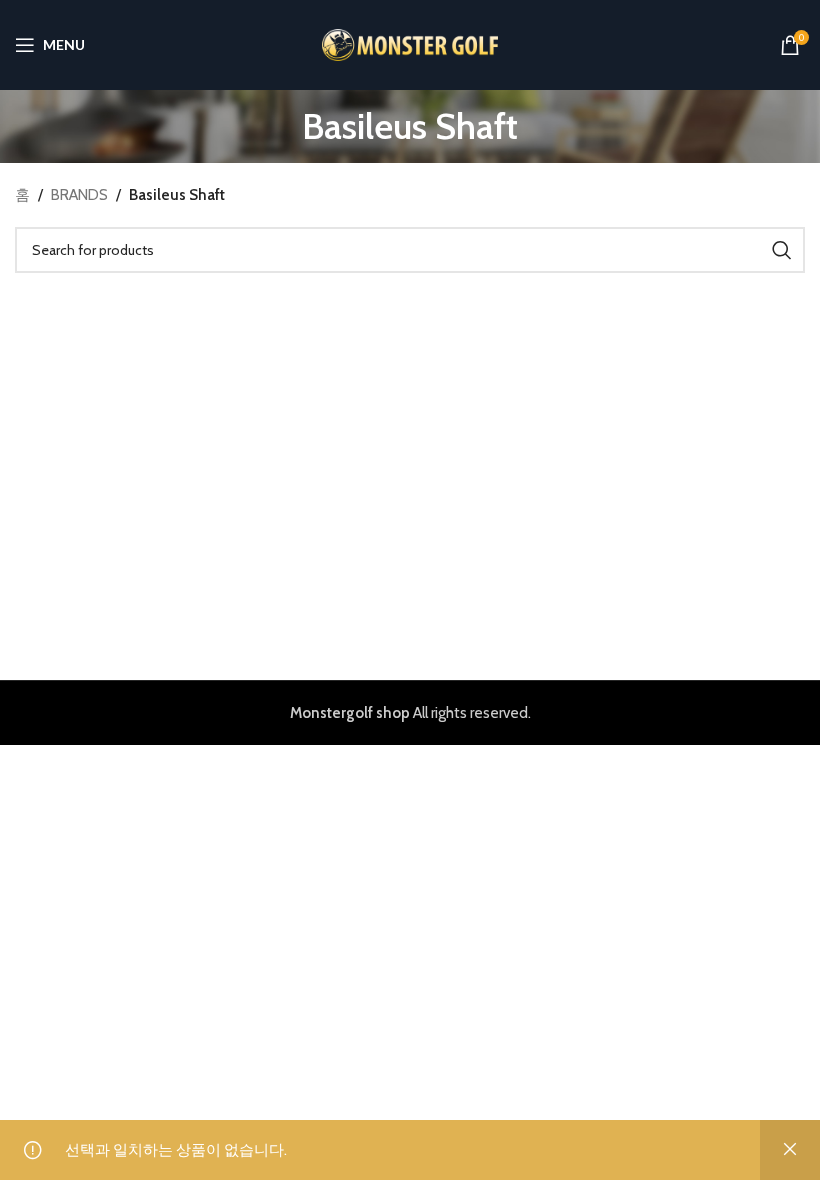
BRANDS (79, 195)
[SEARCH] (782, 250)
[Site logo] (410, 44)
